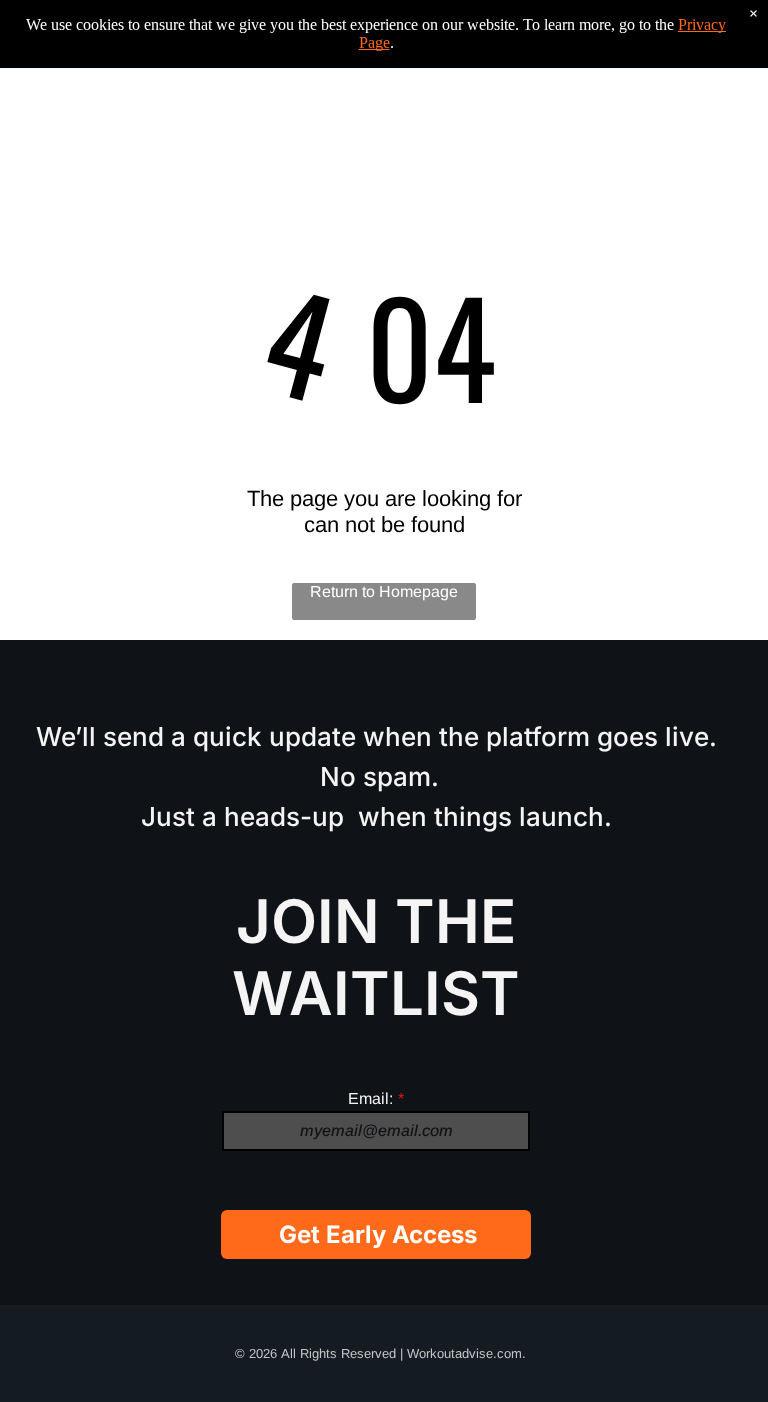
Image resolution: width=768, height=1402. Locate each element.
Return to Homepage (384, 591)
